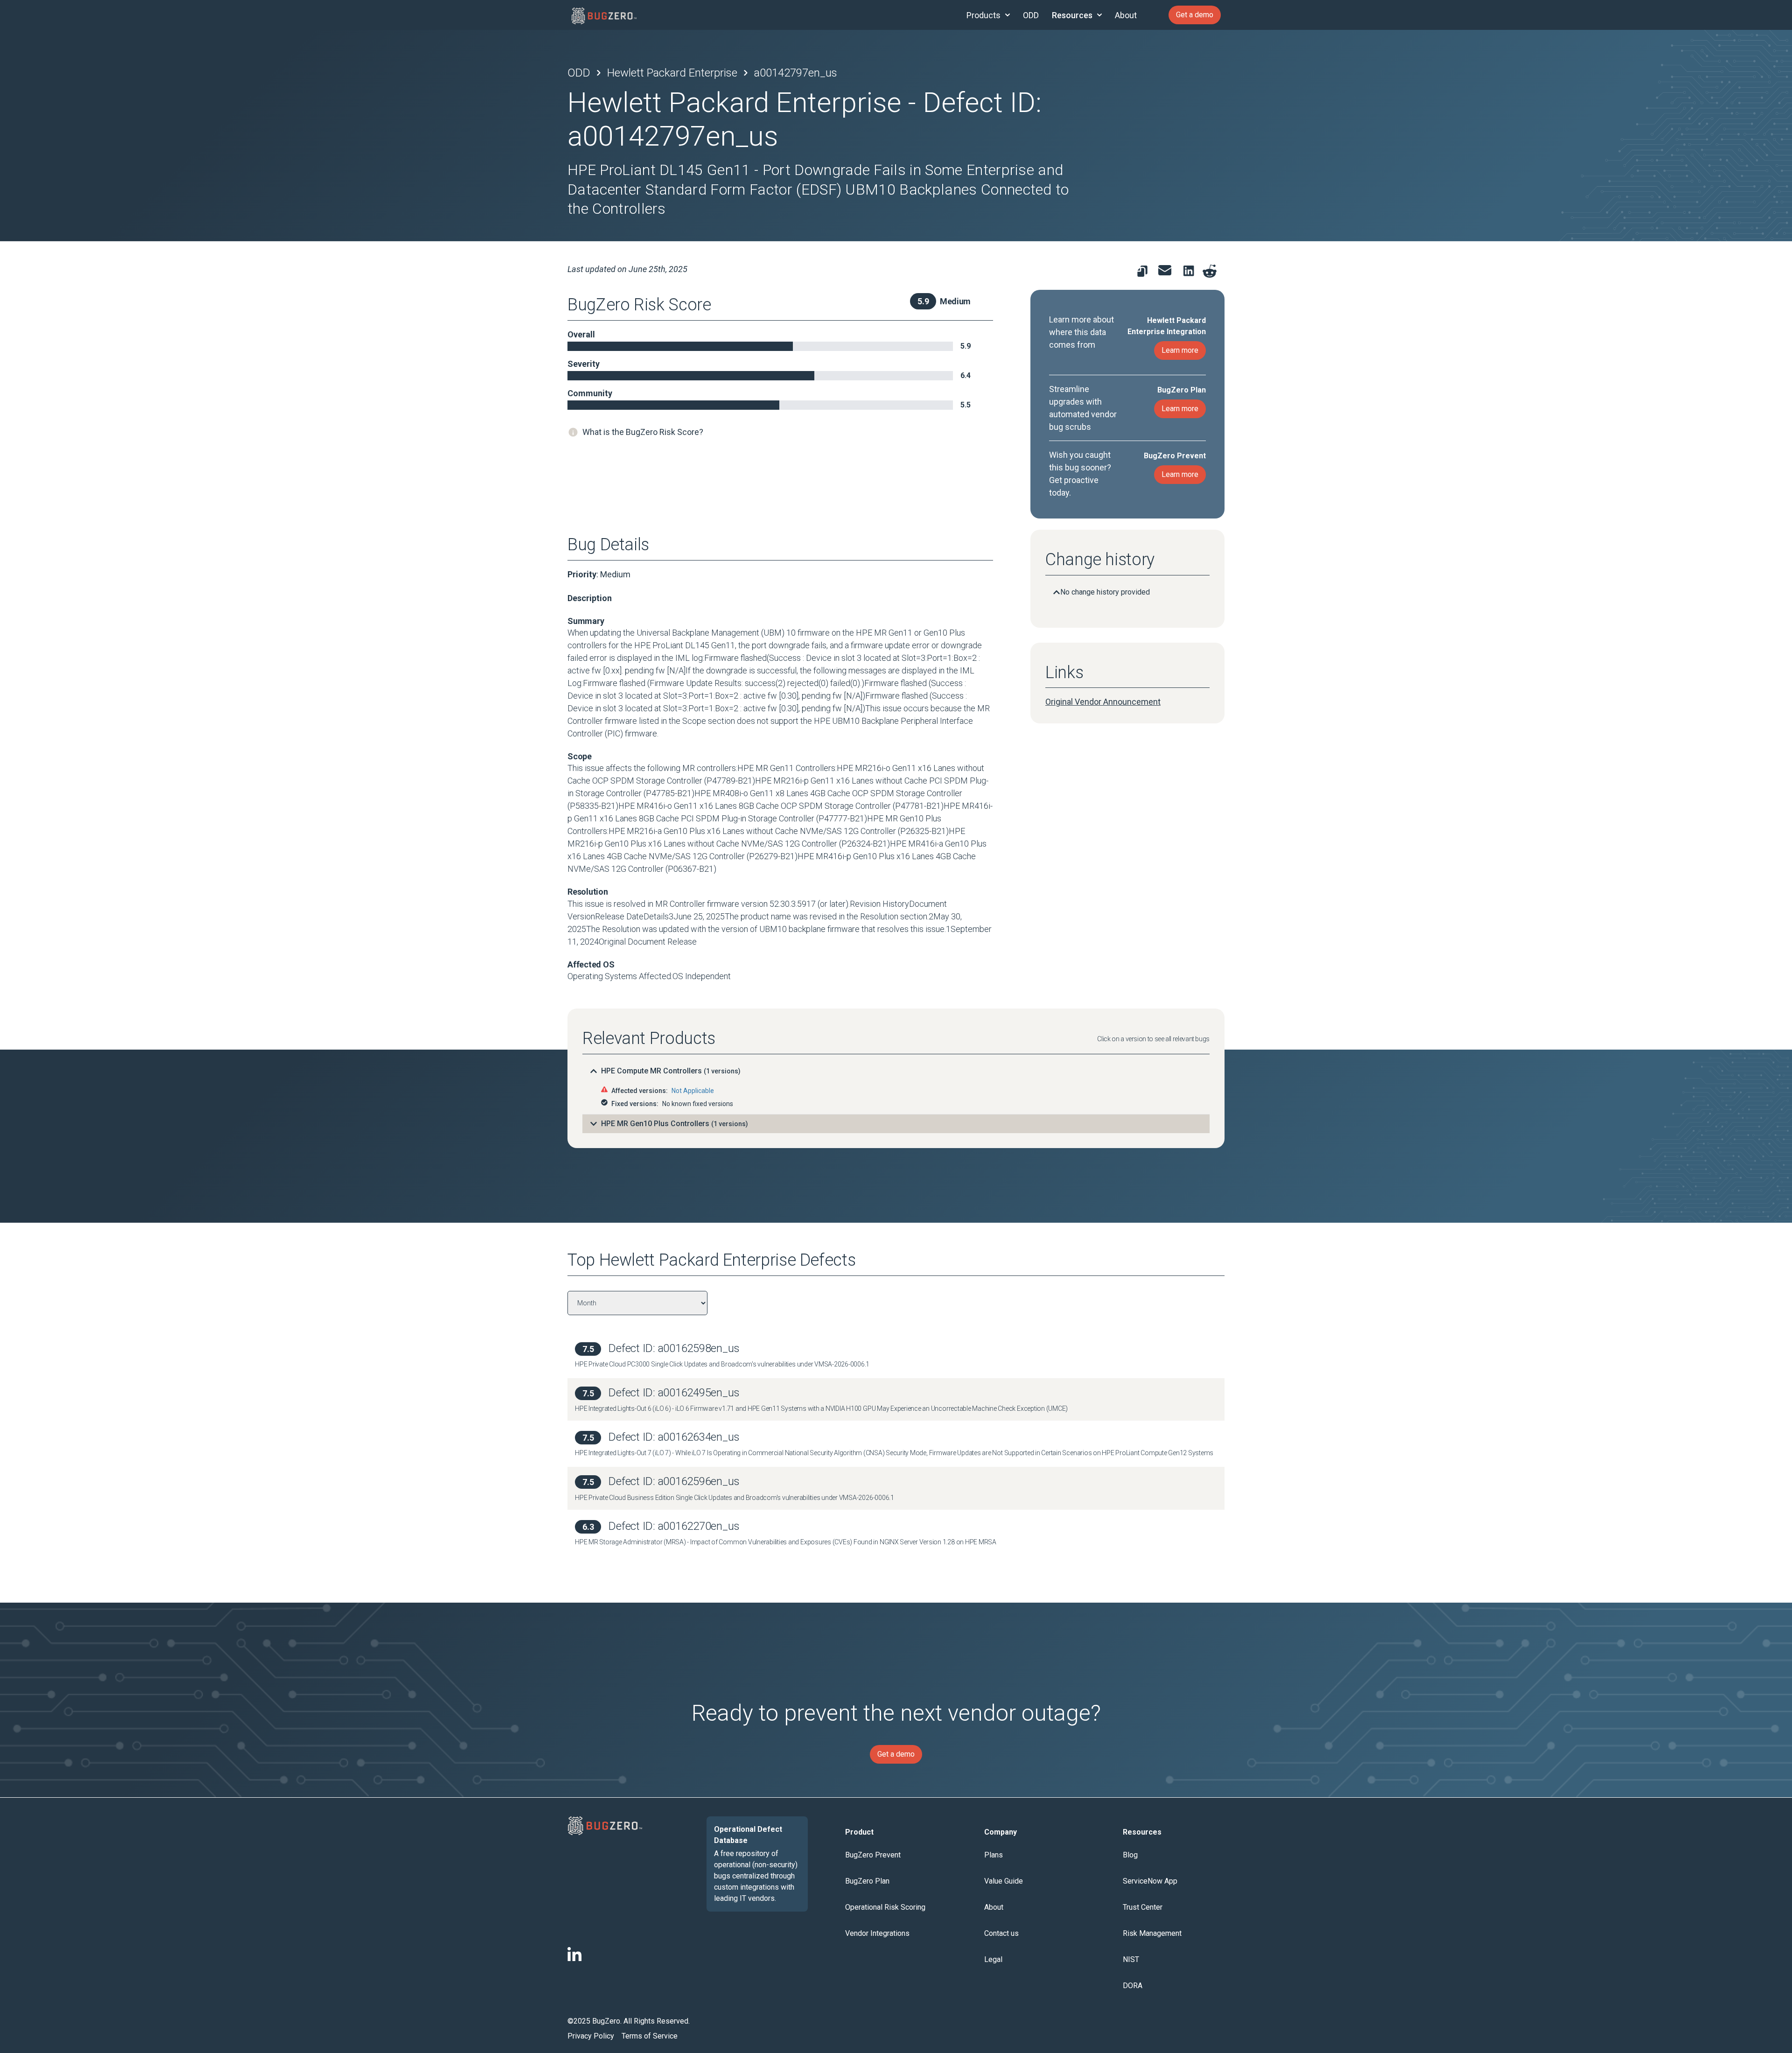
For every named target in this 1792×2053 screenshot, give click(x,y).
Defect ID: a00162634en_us (674, 1437)
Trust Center (1143, 1907)
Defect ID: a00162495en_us (674, 1393)
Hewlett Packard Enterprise (672, 73)
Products (983, 15)
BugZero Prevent (873, 1855)
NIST (1131, 1959)
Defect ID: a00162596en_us (674, 1481)
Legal (993, 1959)
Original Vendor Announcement (1103, 702)
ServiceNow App (1150, 1881)
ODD (1031, 15)
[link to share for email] (1165, 270)
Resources (1072, 15)
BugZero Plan (867, 1881)
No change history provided (1105, 592)
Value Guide (1004, 1881)
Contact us (1001, 1933)
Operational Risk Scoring (885, 1907)
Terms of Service (650, 2036)
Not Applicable (693, 1091)
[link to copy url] (1142, 271)
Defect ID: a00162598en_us (674, 1348)
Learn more (1180, 350)
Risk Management (1152, 1933)
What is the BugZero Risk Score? (643, 432)
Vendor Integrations (877, 1933)
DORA (1133, 1986)
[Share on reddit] (1210, 271)
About (1126, 15)
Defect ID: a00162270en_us (674, 1526)
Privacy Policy (591, 2036)
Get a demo (1195, 15)
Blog (1130, 1855)
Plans (994, 1855)
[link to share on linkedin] (1191, 273)
